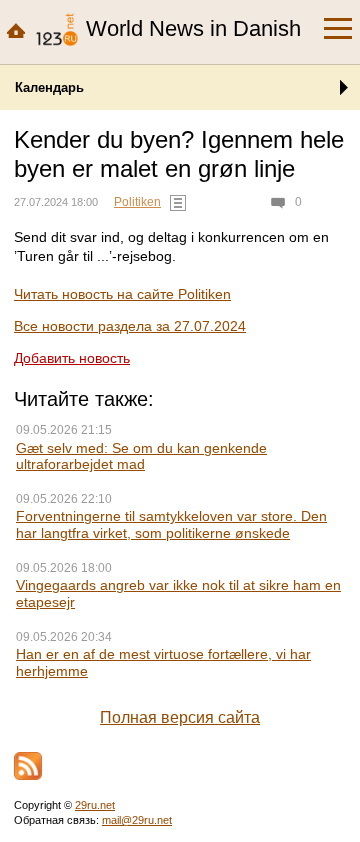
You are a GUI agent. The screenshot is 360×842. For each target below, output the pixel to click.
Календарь (49, 87)
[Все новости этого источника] (178, 203)
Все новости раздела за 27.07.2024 (130, 326)
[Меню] (338, 29)
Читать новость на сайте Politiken (122, 294)
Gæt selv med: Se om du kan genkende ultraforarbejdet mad (141, 456)
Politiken (137, 202)
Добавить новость (72, 358)
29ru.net (95, 805)
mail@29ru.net (137, 820)
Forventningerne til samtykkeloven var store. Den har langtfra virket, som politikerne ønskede (171, 524)
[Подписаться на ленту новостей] (28, 766)
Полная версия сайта (180, 717)
